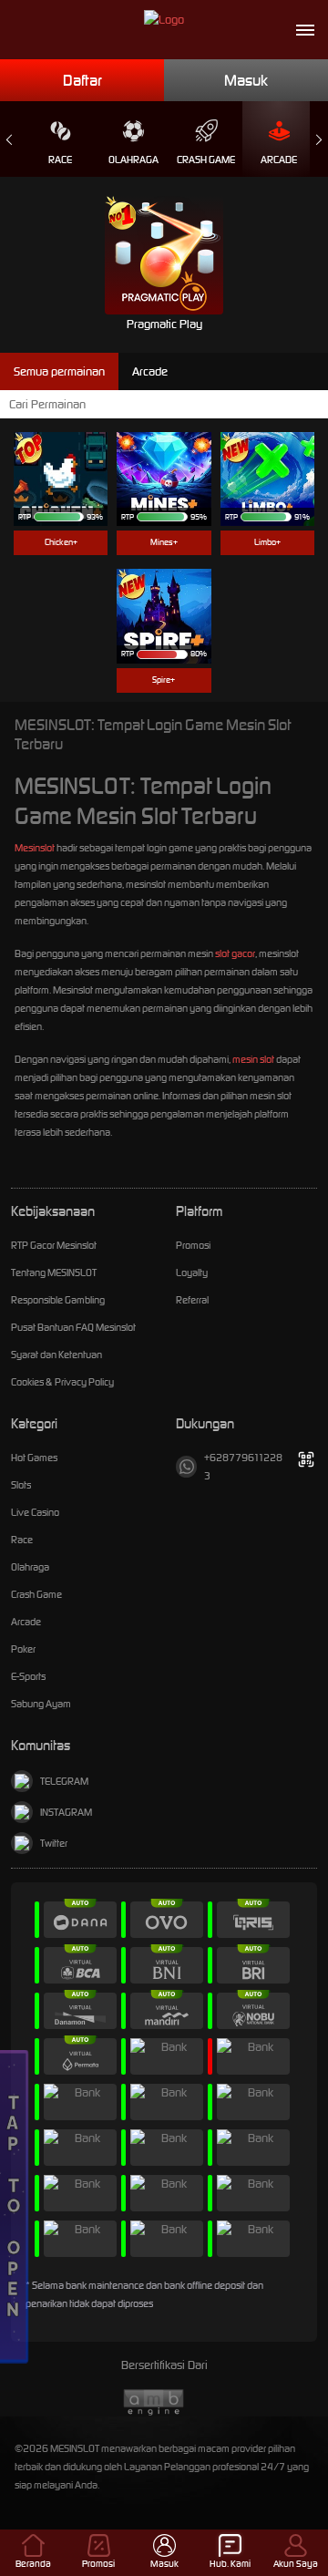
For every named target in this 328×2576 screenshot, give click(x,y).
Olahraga (133, 160)
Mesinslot (35, 848)
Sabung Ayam (41, 1704)
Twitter (54, 1843)
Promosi (193, 1245)
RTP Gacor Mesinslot (54, 1245)
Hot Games (34, 1458)
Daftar (82, 80)
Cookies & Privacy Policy (62, 1382)
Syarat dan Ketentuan (56, 1355)
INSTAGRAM (66, 1812)
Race (60, 160)
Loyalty (192, 1273)
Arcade (279, 160)
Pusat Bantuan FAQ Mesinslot (73, 1327)
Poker (23, 1649)
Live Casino (35, 1512)
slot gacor (235, 953)
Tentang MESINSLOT (54, 1273)
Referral (192, 1300)
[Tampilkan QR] (307, 1460)
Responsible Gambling (58, 1300)
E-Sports (28, 1676)
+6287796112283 (243, 1467)
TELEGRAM (64, 1781)
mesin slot (253, 1059)
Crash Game (206, 160)
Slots (21, 1485)
